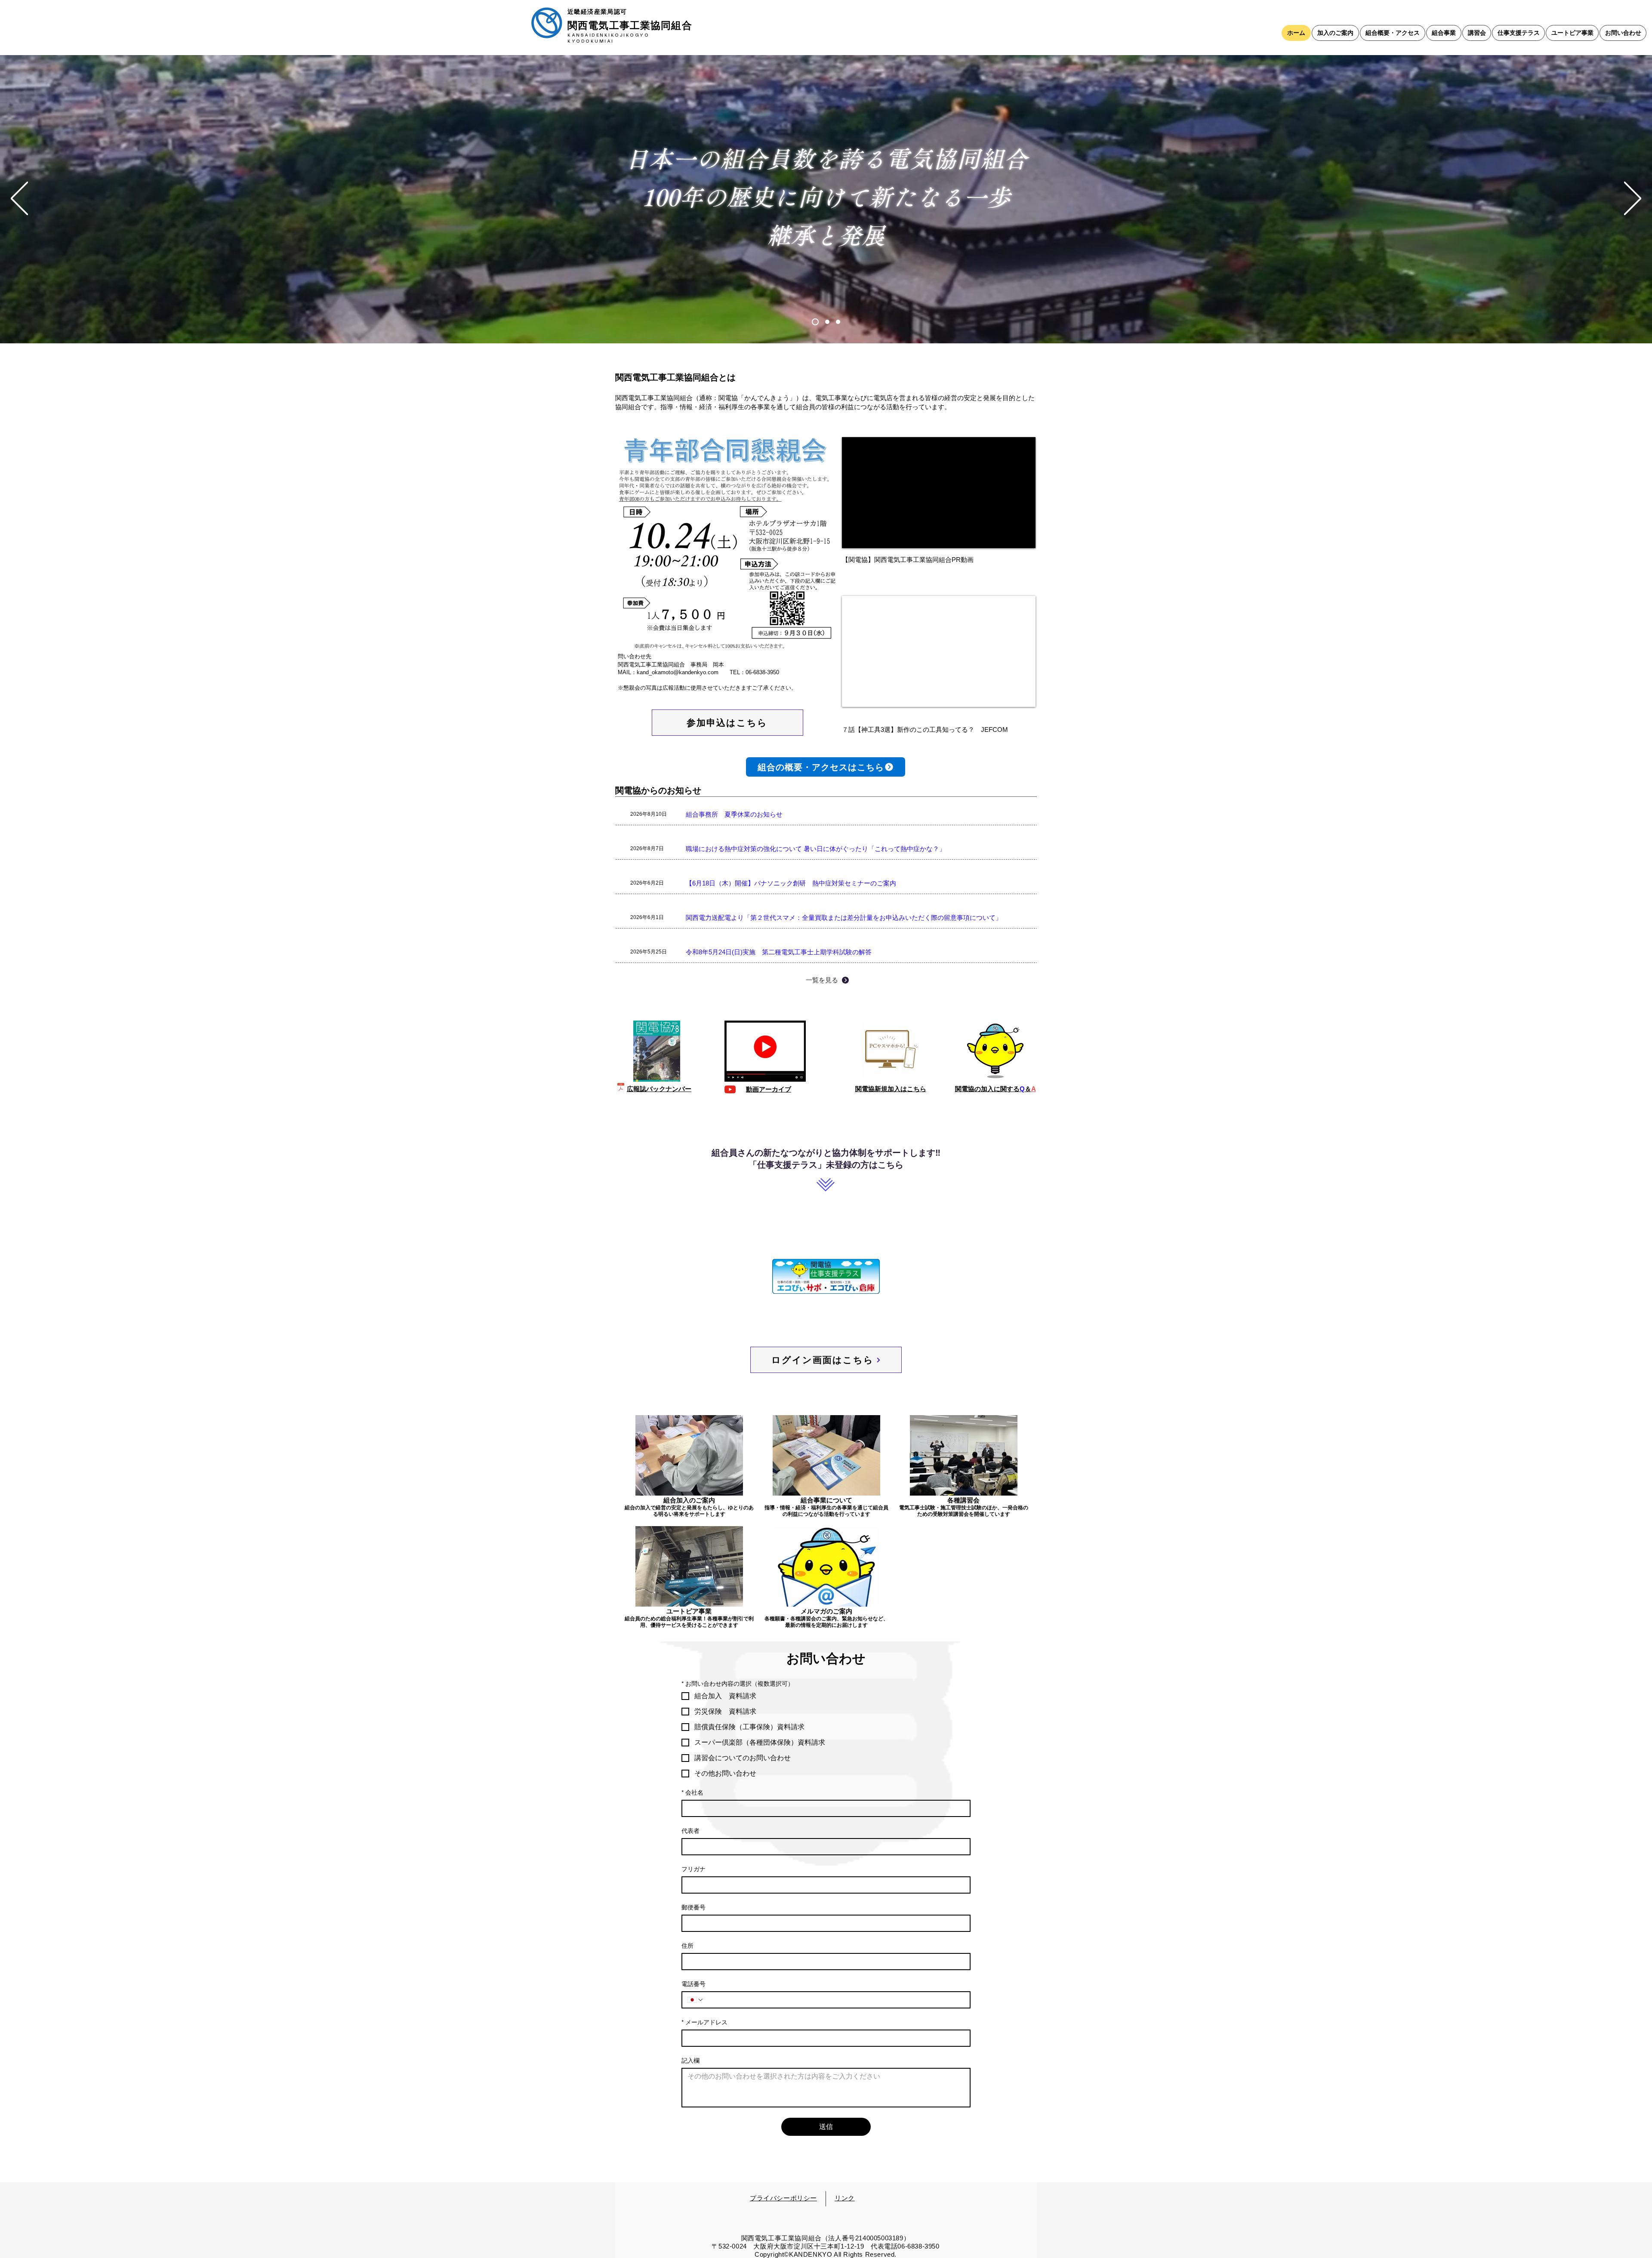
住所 (687, 1946)
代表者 (690, 1831)
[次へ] (1633, 199)
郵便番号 (693, 1907)
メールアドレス (704, 2022)
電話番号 (693, 1984)
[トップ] (815, 322)
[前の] (19, 199)
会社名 (692, 1792)
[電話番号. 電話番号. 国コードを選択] (696, 2000)
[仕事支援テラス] (838, 322)
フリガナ (693, 1869)
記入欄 (690, 2061)
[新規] (827, 322)
